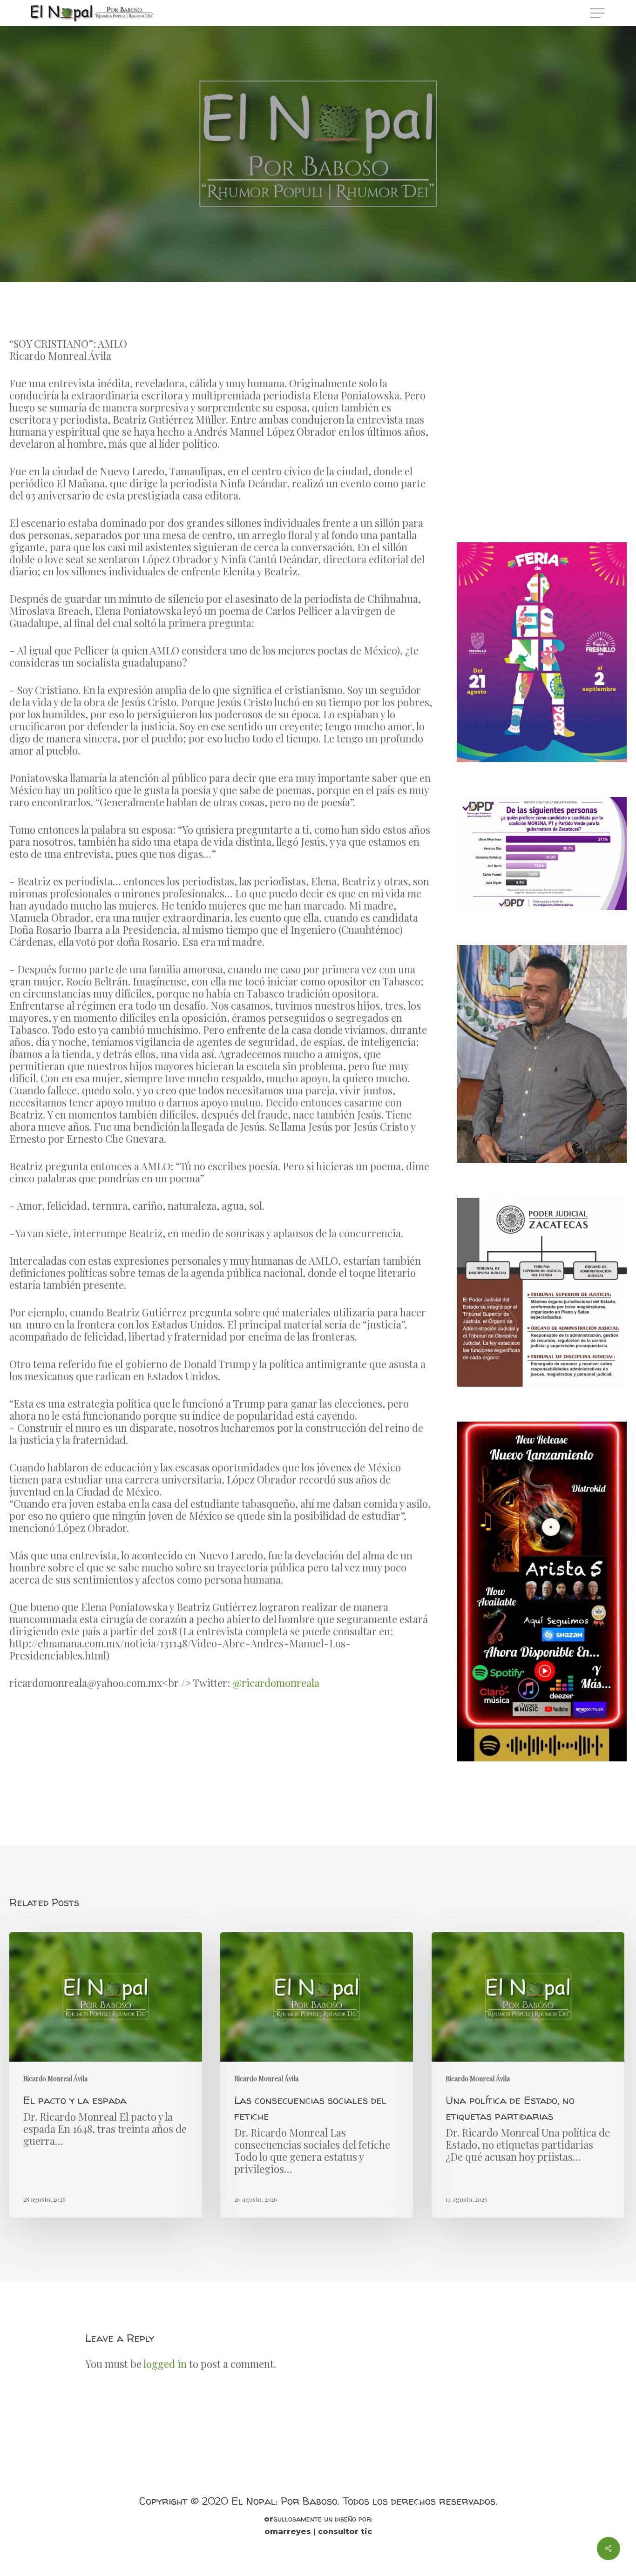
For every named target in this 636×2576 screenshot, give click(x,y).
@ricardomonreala (276, 1683)
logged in (165, 2364)
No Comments (358, 238)
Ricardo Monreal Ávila (318, 181)
